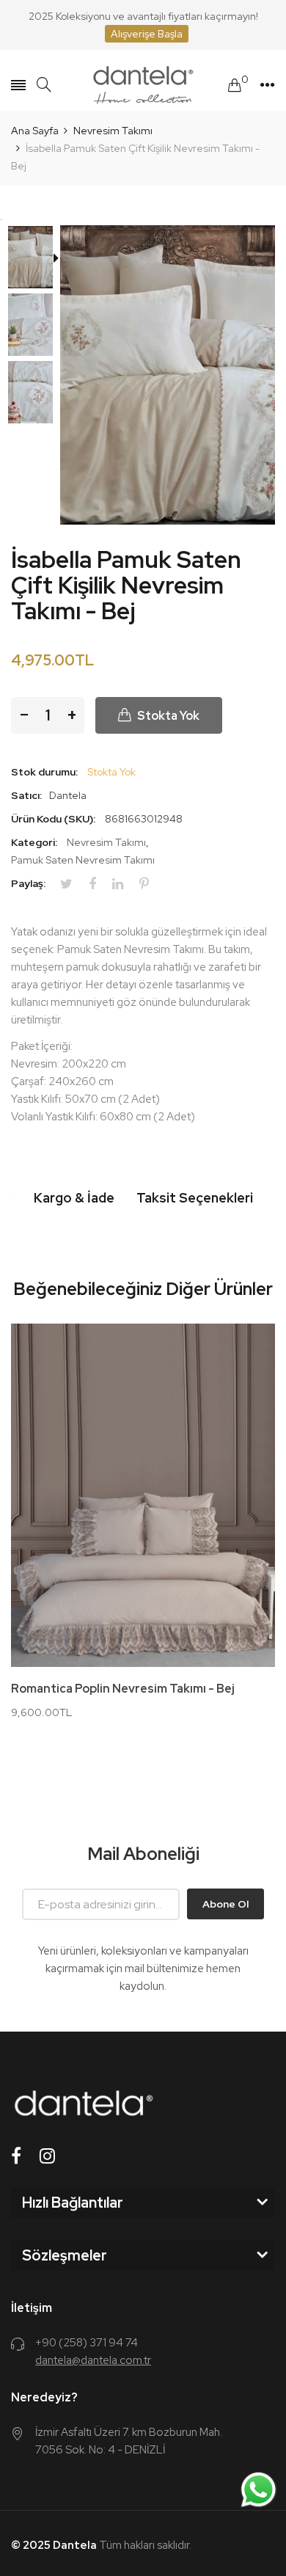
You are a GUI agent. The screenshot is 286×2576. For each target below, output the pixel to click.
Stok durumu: (44, 772)
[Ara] (44, 85)
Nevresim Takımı (106, 842)
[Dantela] (143, 85)
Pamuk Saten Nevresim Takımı (83, 860)
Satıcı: (26, 795)
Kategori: (34, 842)
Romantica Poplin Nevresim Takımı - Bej (123, 1689)
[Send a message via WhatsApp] (258, 2490)
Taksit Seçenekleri (195, 1198)
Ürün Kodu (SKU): (53, 819)
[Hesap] (267, 85)
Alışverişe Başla (147, 34)
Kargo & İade (74, 1198)
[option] (36, 259)
